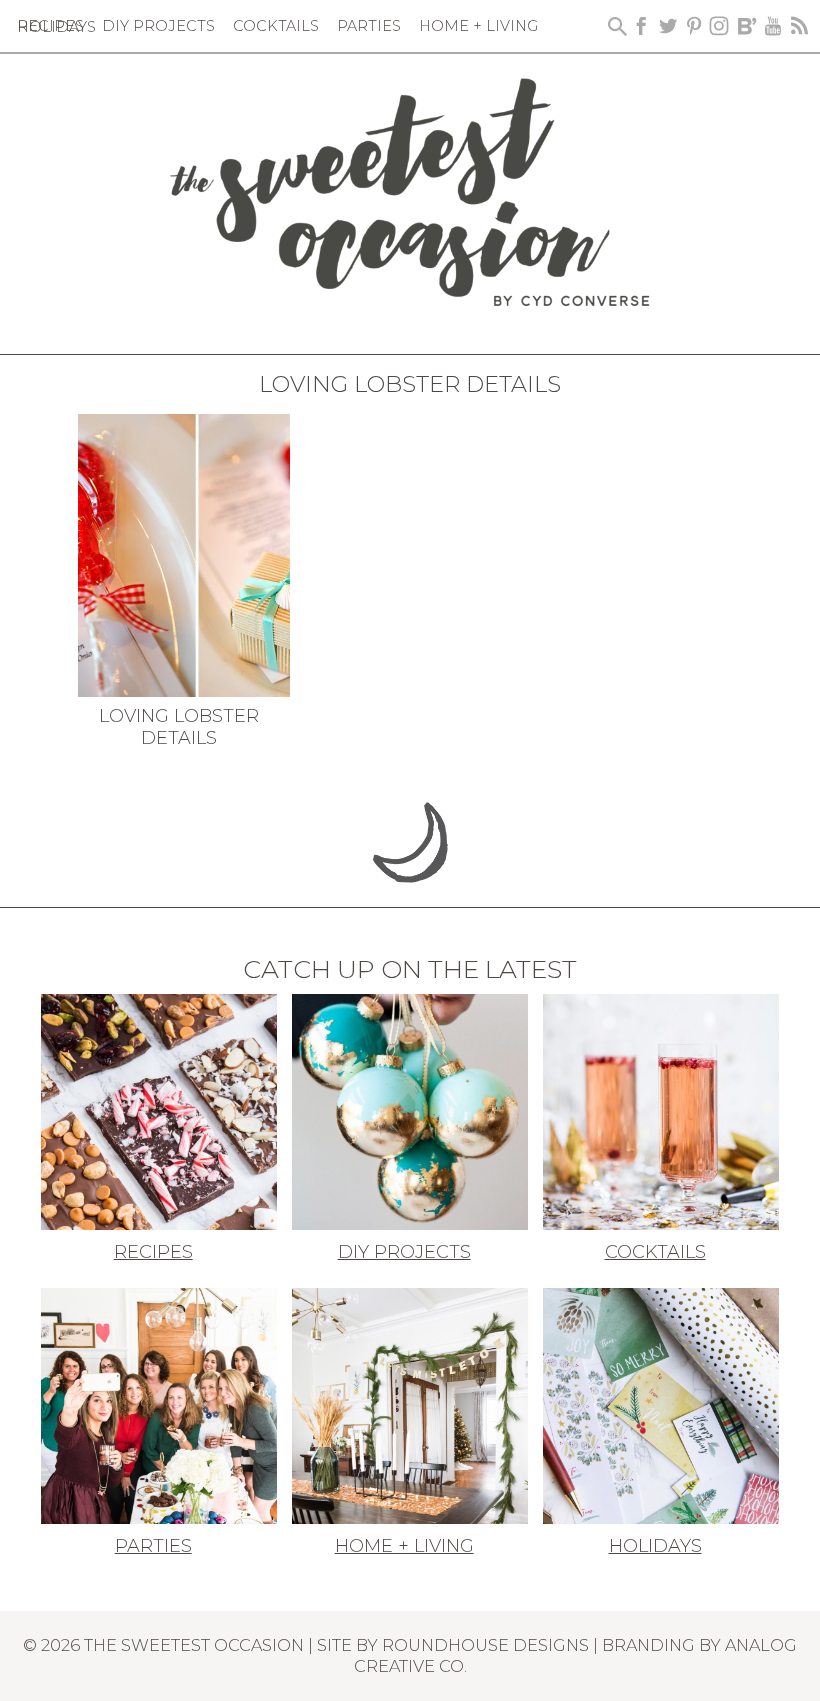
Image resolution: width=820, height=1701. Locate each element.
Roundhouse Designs (485, 1645)
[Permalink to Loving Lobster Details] (184, 554)
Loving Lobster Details (179, 727)
